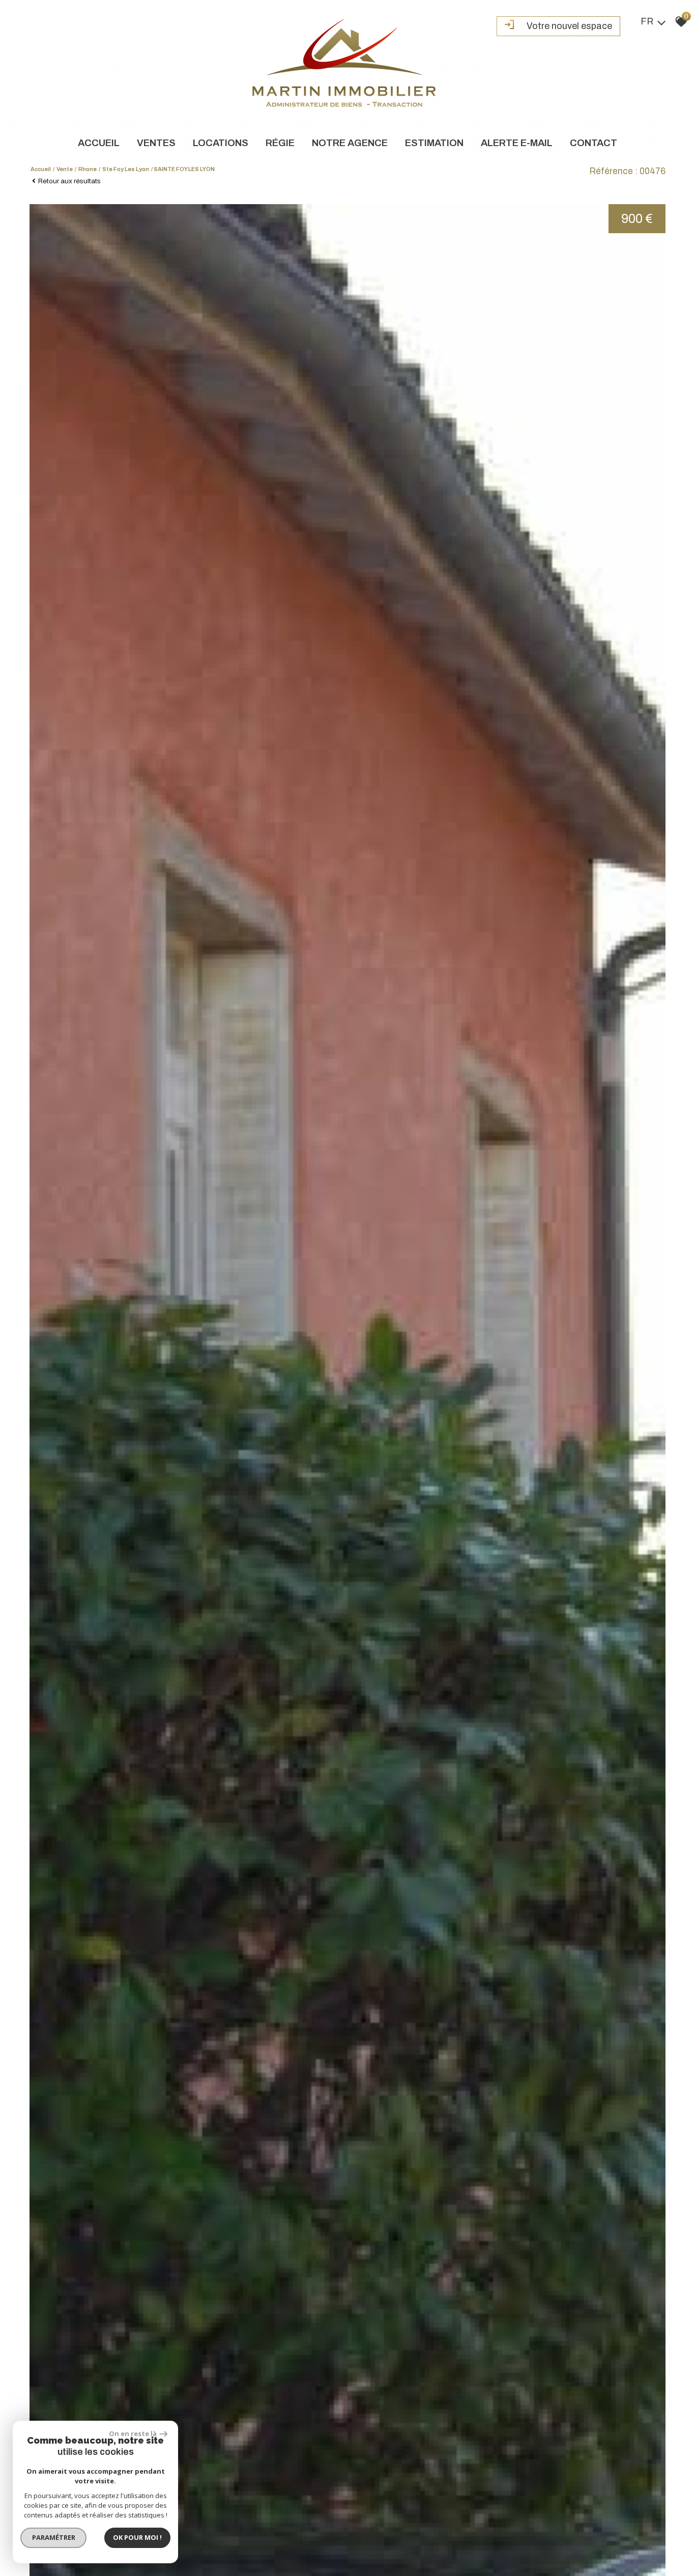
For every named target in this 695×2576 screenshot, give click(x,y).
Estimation (434, 143)
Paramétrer (54, 2537)
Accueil (99, 143)
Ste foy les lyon (126, 169)
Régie (280, 143)
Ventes (156, 143)
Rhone (88, 169)
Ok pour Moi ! (137, 2537)
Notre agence (350, 143)
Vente (65, 169)
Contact (593, 143)
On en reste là (133, 2433)
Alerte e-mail (517, 143)
